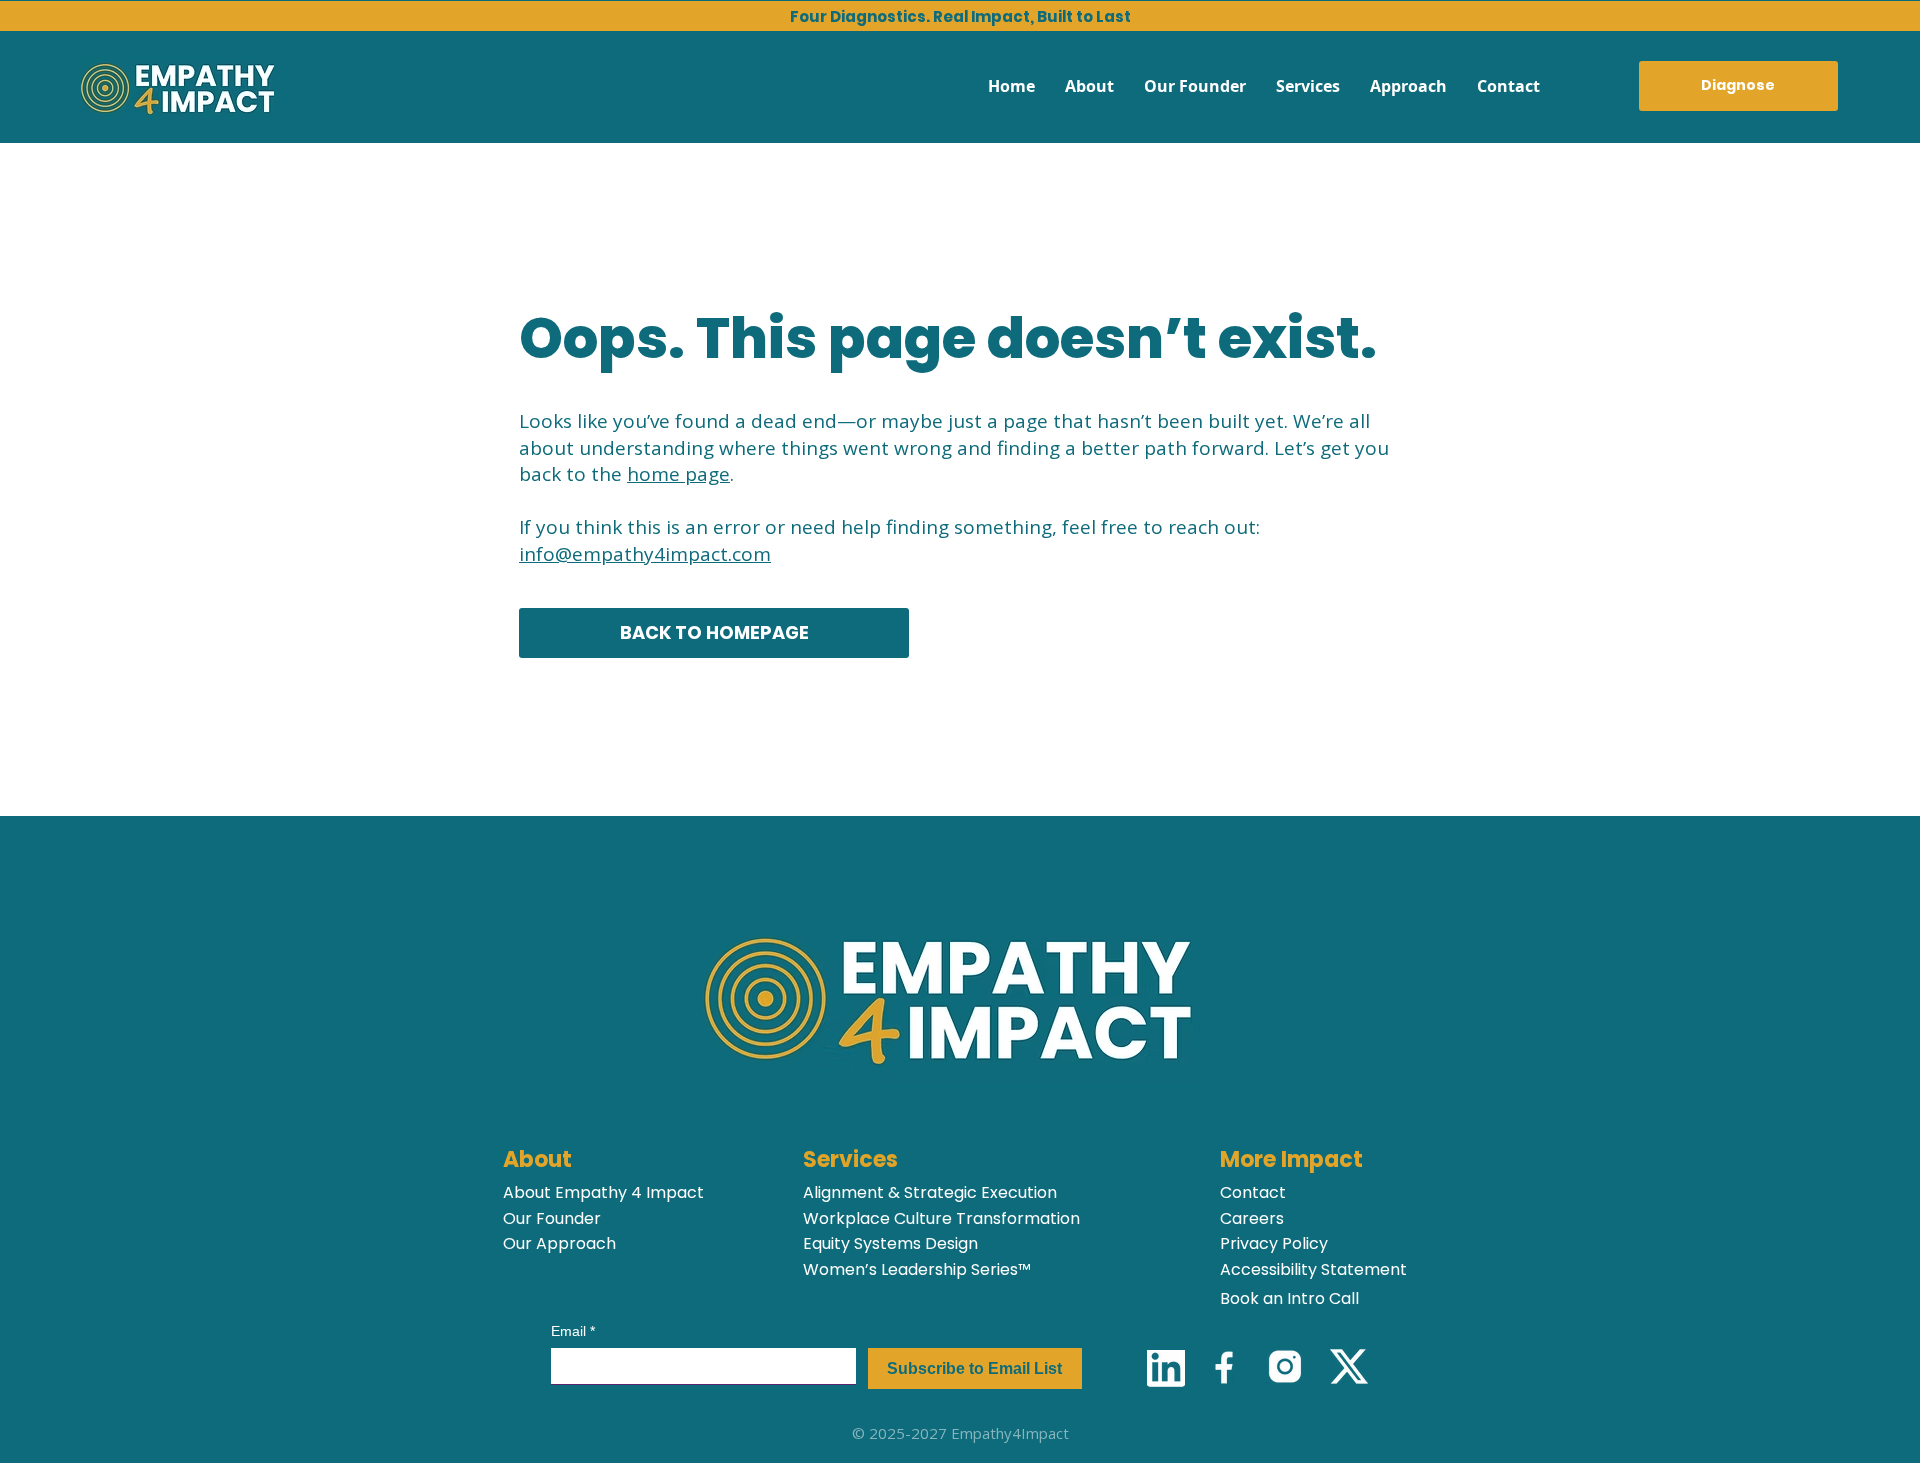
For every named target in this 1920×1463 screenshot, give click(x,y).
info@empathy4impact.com (645, 554)
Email (573, 1331)
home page (678, 474)
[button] (1308, 86)
